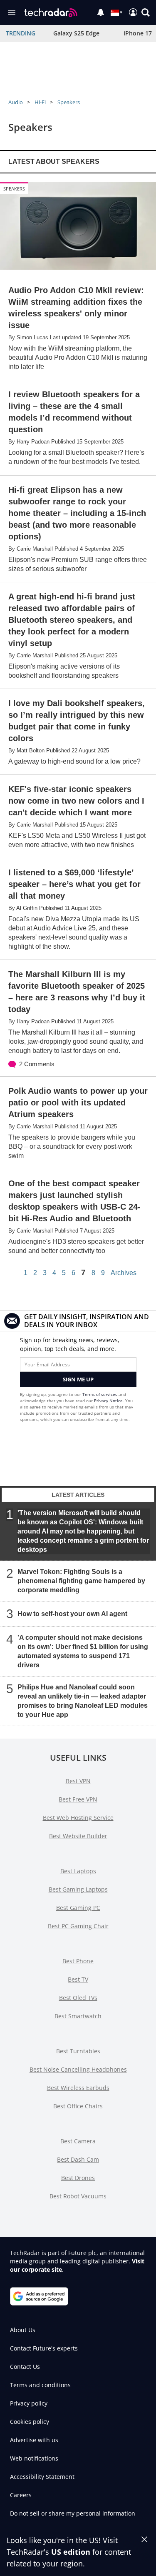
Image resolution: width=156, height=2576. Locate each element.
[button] (146, 13)
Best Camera (78, 2141)
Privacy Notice (108, 1401)
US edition (71, 2552)
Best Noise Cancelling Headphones (78, 2069)
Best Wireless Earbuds (78, 2088)
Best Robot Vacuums (78, 2196)
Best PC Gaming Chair (78, 1926)
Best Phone (78, 1961)
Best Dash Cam (78, 2159)
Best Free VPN (78, 1799)
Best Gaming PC (78, 1908)
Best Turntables (78, 2051)
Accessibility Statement (42, 2477)
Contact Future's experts (44, 2348)
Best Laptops (78, 1871)
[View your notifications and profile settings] (101, 13)
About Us (23, 2330)
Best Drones (78, 2178)
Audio (16, 102)
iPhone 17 (138, 33)
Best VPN (78, 1781)
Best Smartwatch (78, 2016)
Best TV (78, 1979)
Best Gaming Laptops (78, 1889)
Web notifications (34, 2458)
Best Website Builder (78, 1836)
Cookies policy (30, 2422)
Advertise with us (34, 2440)
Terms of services (100, 1394)
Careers (21, 2495)
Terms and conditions (40, 2385)
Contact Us (25, 2367)
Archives (124, 1273)
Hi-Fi (40, 102)
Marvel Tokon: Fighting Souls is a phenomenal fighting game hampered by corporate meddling (81, 1581)
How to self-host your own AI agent (72, 1614)
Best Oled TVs (78, 1998)
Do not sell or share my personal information (73, 2513)
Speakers (69, 102)
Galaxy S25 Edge (76, 33)
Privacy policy (29, 2403)
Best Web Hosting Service (78, 1818)
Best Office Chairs (78, 2106)
